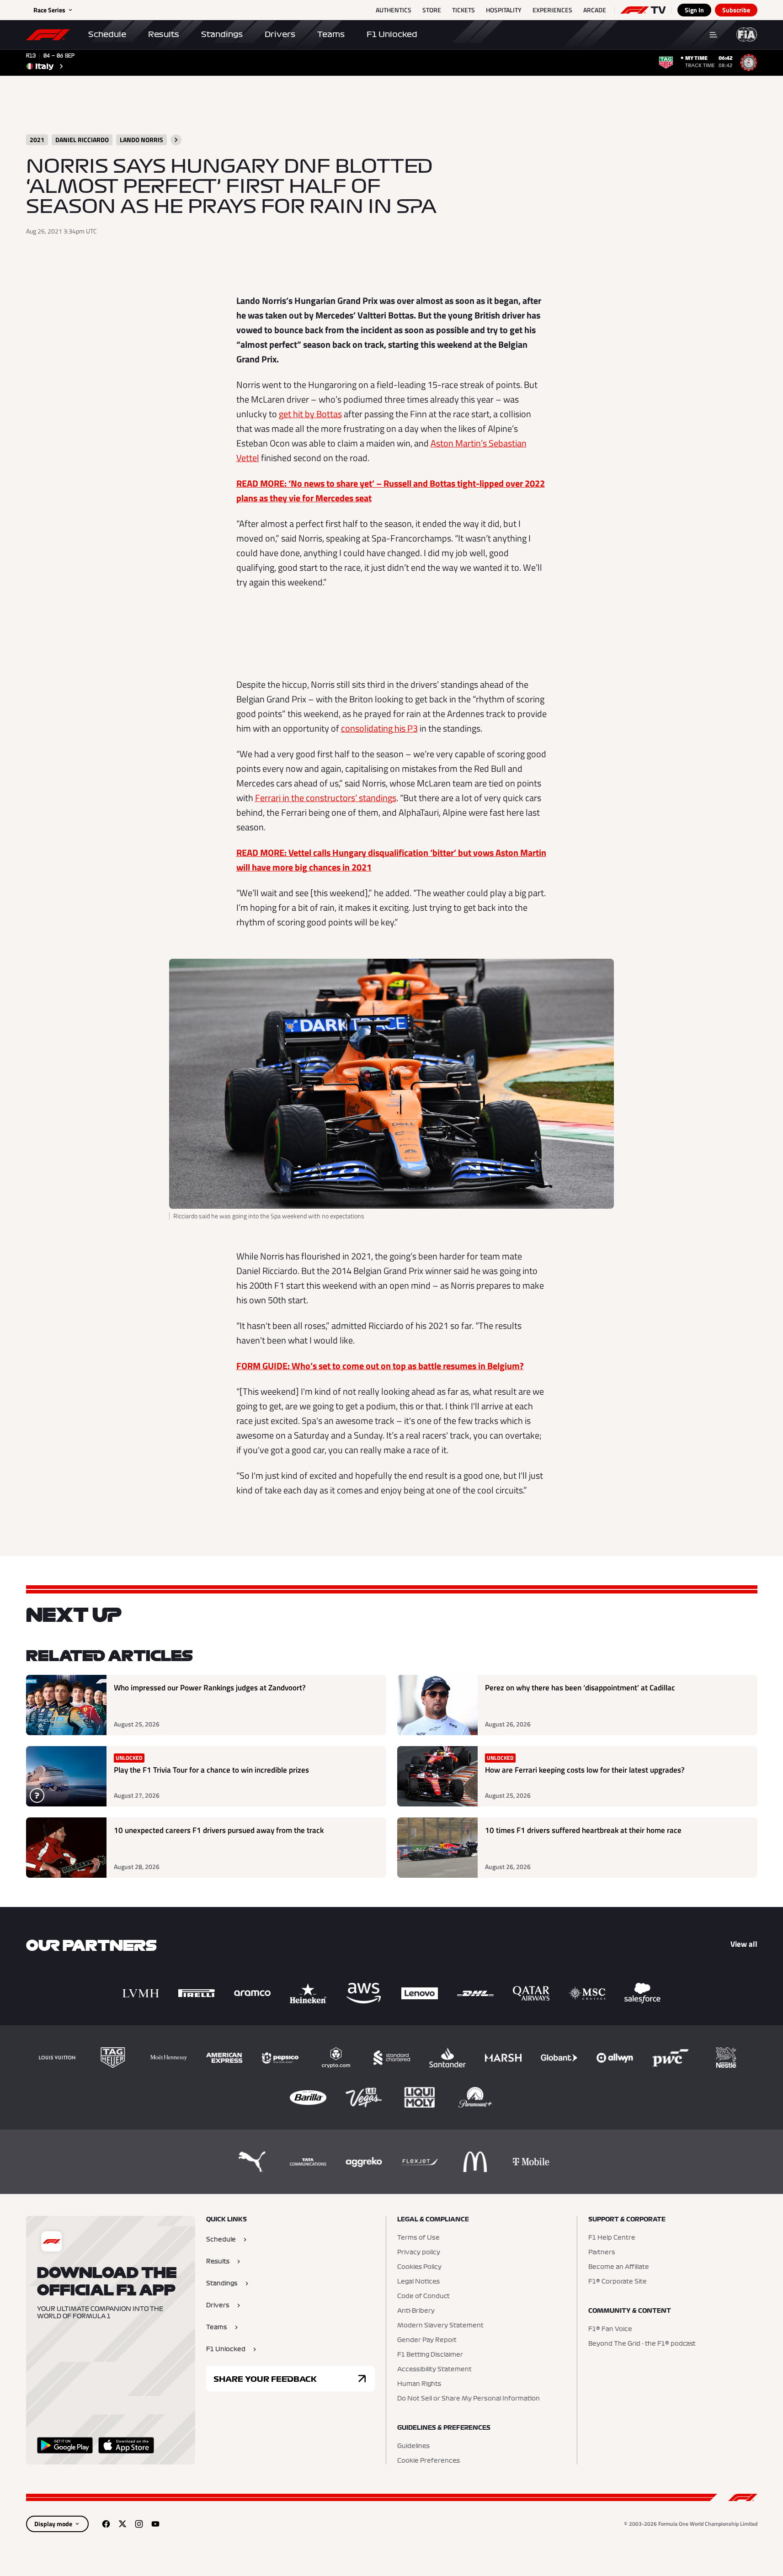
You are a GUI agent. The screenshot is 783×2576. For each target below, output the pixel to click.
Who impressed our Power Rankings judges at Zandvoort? (210, 1688)
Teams (331, 34)
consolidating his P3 (379, 728)
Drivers (280, 34)
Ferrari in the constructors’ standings (326, 798)
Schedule (107, 34)
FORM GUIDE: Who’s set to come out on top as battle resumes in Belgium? (380, 1366)
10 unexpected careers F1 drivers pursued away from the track (219, 1830)
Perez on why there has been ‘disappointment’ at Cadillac (580, 1688)
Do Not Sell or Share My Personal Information (469, 2399)
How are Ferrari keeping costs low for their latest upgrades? (585, 1770)
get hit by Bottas (310, 414)
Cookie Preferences (429, 2461)
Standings (222, 34)
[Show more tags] (176, 140)
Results (164, 34)
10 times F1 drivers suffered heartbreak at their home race (583, 1830)
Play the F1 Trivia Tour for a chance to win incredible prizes (211, 1770)
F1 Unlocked (392, 34)
